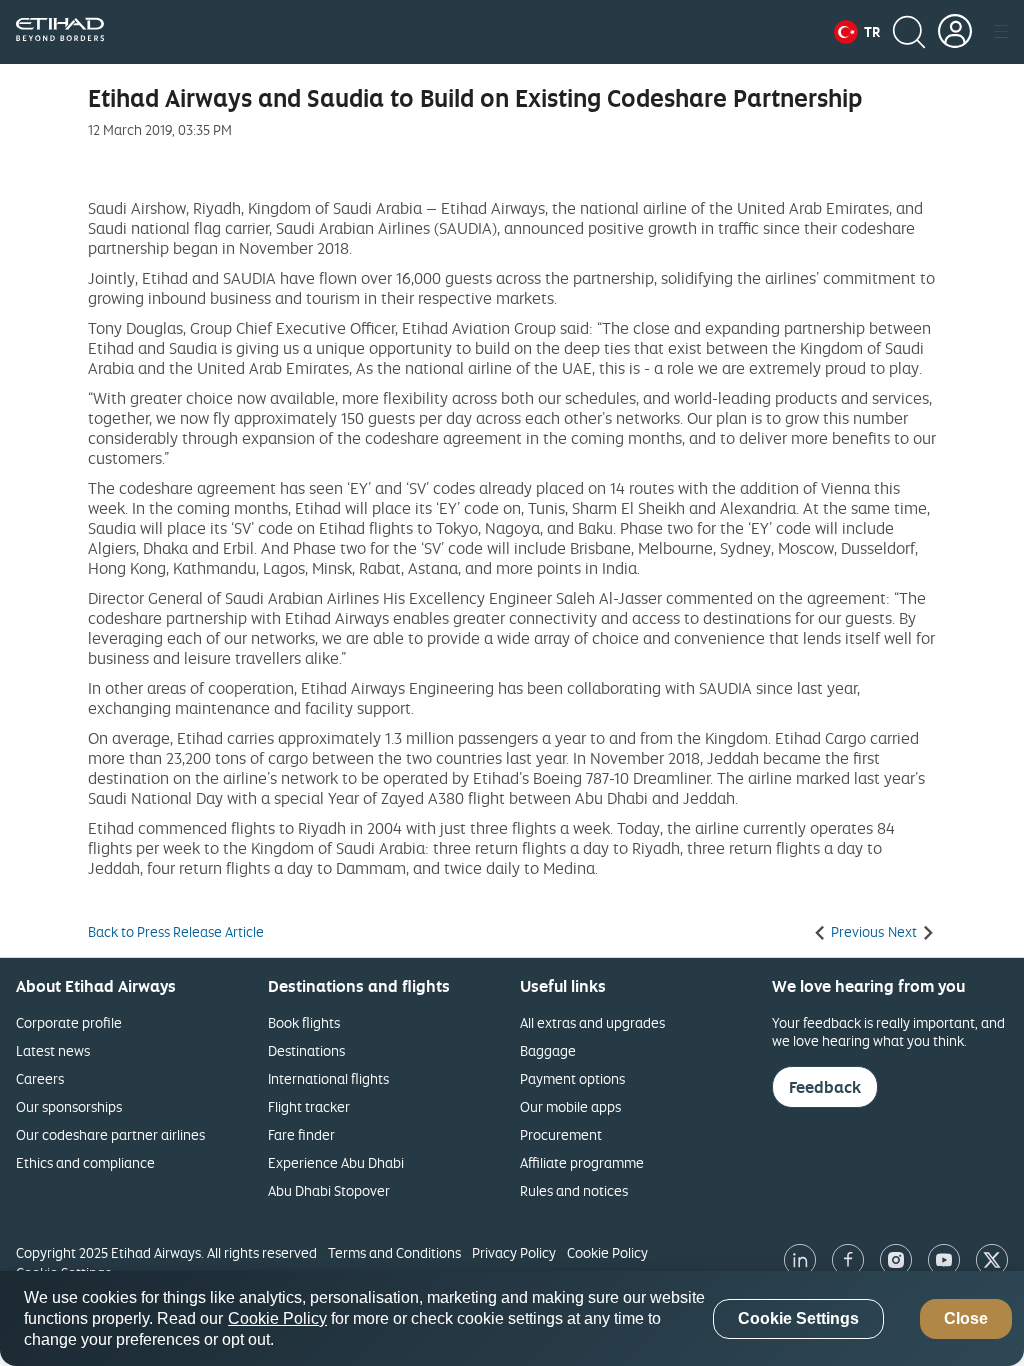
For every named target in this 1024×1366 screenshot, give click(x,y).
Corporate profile (69, 1022)
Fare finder (301, 1134)
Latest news (53, 1050)
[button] (857, 32)
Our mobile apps (570, 1106)
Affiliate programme (582, 1162)
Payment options (572, 1078)
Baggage (548, 1050)
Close (966, 1318)
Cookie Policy (607, 1252)
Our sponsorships (69, 1106)
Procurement (561, 1134)
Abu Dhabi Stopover (329, 1190)
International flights (328, 1078)
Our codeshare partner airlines (110, 1134)
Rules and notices (574, 1190)
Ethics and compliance (85, 1162)
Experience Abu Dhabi (336, 1162)
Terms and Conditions (394, 1252)
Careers (40, 1078)
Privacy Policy (514, 1252)
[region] (512, 1318)
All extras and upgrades (592, 1022)
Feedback (825, 1087)
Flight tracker (309, 1106)
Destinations (306, 1050)
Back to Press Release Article (176, 932)
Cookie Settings (798, 1318)
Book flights (304, 1022)
